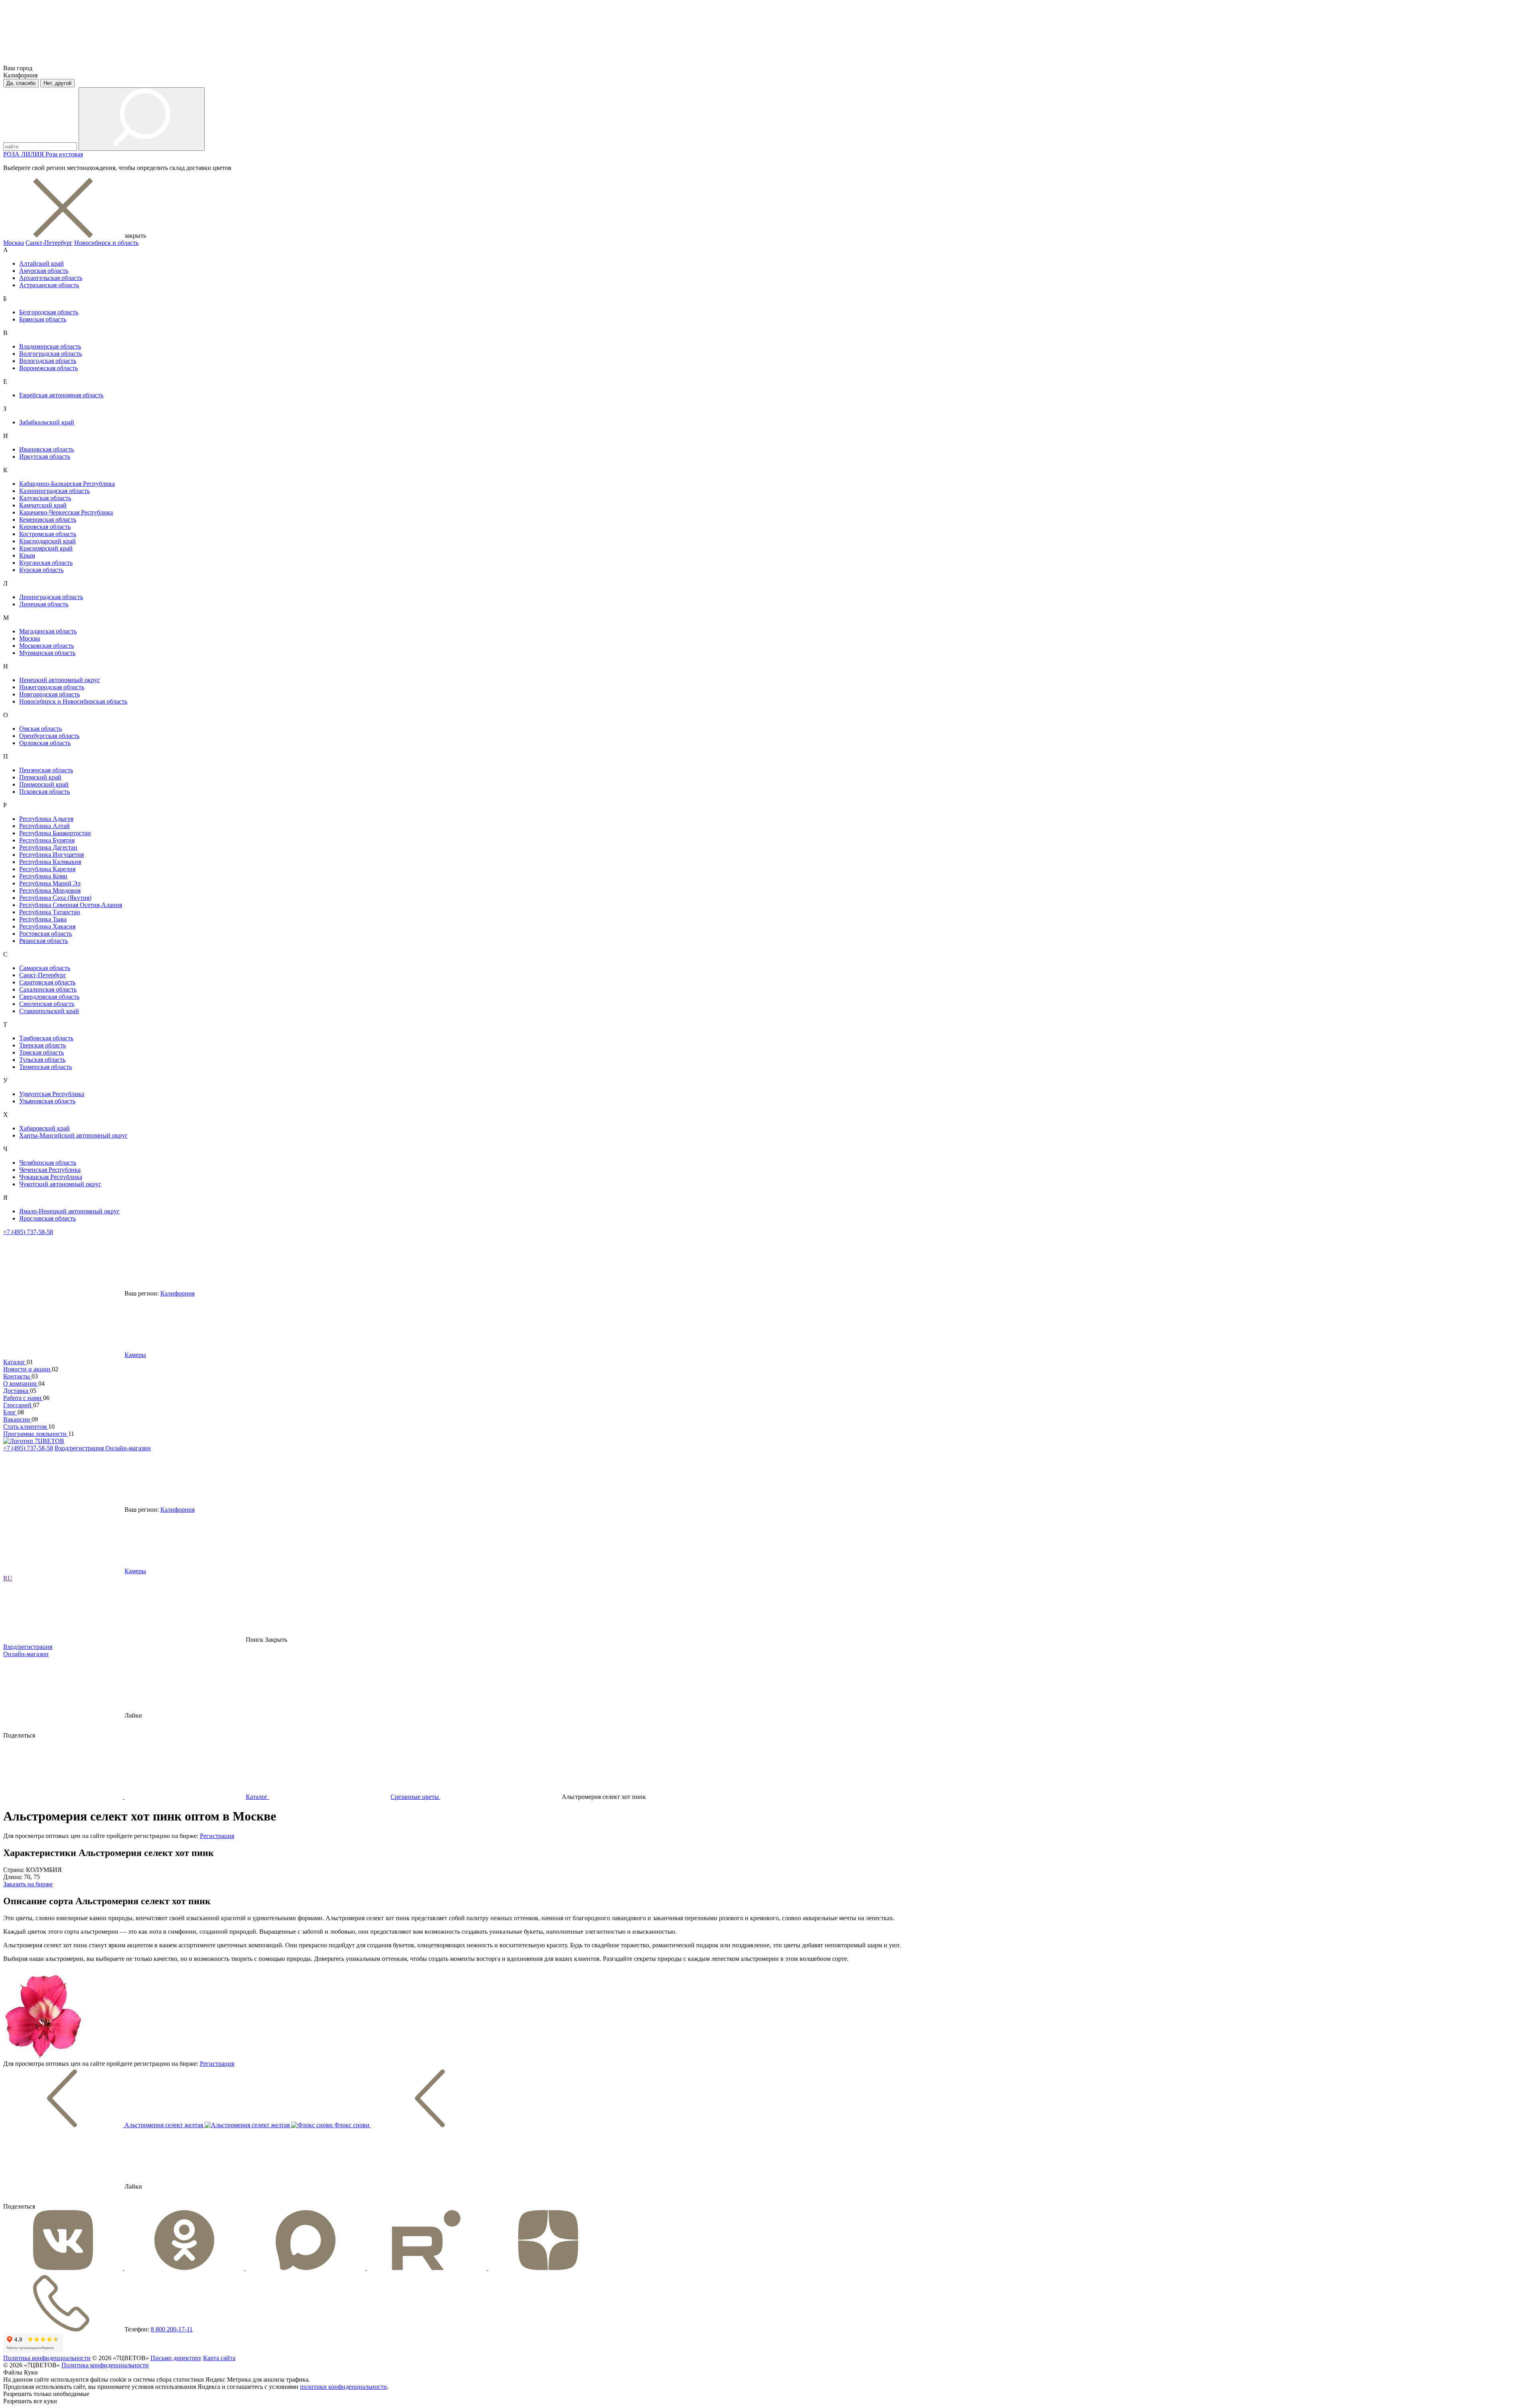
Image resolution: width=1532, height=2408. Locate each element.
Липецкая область (44, 604)
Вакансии (17, 1419)
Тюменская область (45, 1067)
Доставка (17, 1391)
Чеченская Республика (50, 1170)
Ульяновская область (47, 1101)
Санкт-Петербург (49, 243)
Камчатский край (43, 505)
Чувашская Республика (51, 1177)
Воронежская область (48, 368)
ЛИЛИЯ (33, 154)
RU (8, 1578)
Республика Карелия (47, 869)
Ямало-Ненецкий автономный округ (69, 1211)
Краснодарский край (47, 541)
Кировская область (45, 527)
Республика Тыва (43, 919)
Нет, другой (57, 83)
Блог (10, 1412)
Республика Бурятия (47, 840)
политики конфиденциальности (344, 2387)
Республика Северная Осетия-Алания (71, 905)
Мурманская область (47, 653)
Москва (14, 243)
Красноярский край (46, 548)
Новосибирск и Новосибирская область (73, 701)
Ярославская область (47, 1218)
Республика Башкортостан (55, 833)
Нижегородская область (52, 687)
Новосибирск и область (106, 243)
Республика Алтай (44, 826)
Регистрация (217, 1836)
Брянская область (43, 319)
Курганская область (46, 563)
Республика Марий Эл (50, 883)
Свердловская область (49, 997)
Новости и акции (28, 1369)
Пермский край (40, 777)
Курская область (41, 570)
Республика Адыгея (46, 819)
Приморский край (44, 784)
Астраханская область (49, 285)
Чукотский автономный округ (60, 1184)
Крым (27, 555)
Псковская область (44, 792)
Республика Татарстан (50, 912)
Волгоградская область (50, 354)
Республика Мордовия (50, 890)
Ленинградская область (51, 597)
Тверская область (42, 1045)
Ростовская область (45, 934)
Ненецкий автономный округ (60, 680)
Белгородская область (49, 312)
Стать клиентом (26, 1427)
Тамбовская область (46, 1038)
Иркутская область (45, 457)
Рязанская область (43, 941)
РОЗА (12, 154)
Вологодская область (48, 361)
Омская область (40, 729)
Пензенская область (46, 770)
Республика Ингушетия (51, 855)
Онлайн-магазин (128, 1448)
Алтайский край (41, 263)
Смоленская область (47, 1004)
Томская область (41, 1052)
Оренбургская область (49, 736)
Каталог (15, 1362)
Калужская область (45, 498)
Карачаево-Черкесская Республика (66, 512)
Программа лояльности (36, 1434)
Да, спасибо (21, 83)
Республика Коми (43, 876)
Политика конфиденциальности (47, 2358)
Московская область (46, 646)
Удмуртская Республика (52, 1094)
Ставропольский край (49, 1011)
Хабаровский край (44, 1128)
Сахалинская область (48, 989)
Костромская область (48, 534)
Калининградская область (54, 491)
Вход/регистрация (80, 1448)
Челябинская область (48, 1163)
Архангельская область (51, 278)
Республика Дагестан (48, 847)
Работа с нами (23, 1398)
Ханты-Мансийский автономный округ (73, 1135)
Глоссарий (18, 1405)
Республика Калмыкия (50, 862)
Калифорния (178, 1293)
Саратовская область (47, 982)
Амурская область (44, 271)
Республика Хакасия (47, 926)
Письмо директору (176, 2358)
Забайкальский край (47, 422)
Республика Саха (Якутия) (55, 898)
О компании (21, 1383)
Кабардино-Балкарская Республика (67, 484)
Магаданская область (48, 631)
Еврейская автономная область (61, 395)
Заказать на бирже (28, 1884)
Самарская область (45, 968)
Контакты (17, 1376)
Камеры (135, 1355)
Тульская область (42, 1060)
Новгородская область (49, 694)
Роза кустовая (64, 154)
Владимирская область (50, 346)
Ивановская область (46, 449)
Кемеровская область (48, 520)
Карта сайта (219, 2358)
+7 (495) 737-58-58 (28, 1232)
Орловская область (45, 743)
